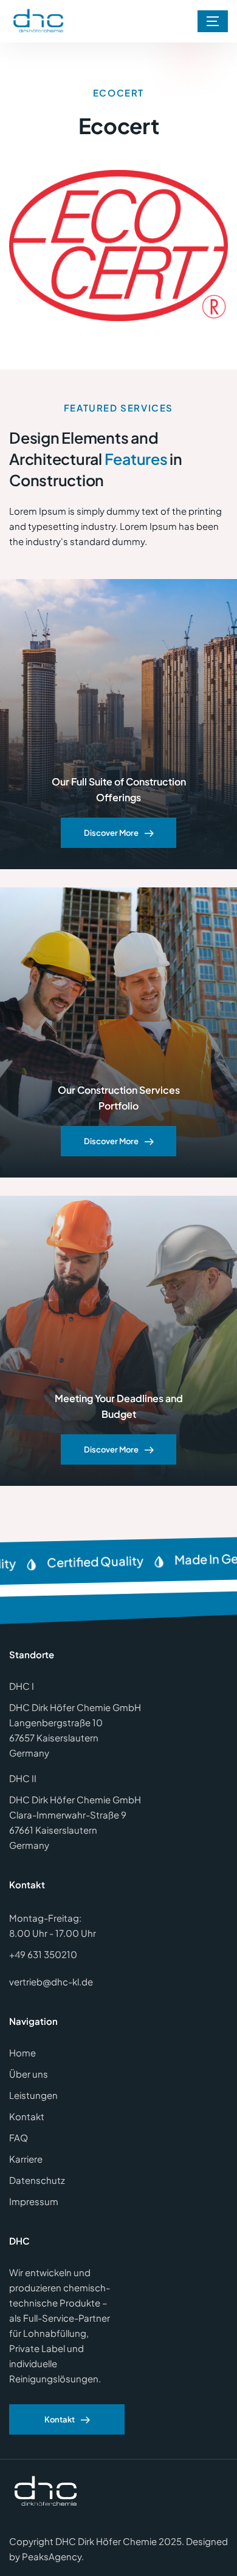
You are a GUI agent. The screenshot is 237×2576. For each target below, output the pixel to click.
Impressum (34, 2201)
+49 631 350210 (43, 1954)
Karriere (26, 2159)
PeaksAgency (52, 2556)
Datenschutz (37, 2180)
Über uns (29, 2074)
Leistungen (33, 2095)
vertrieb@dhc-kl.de (51, 1981)
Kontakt (27, 2116)
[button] (213, 21)
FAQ (19, 2137)
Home (22, 2052)
